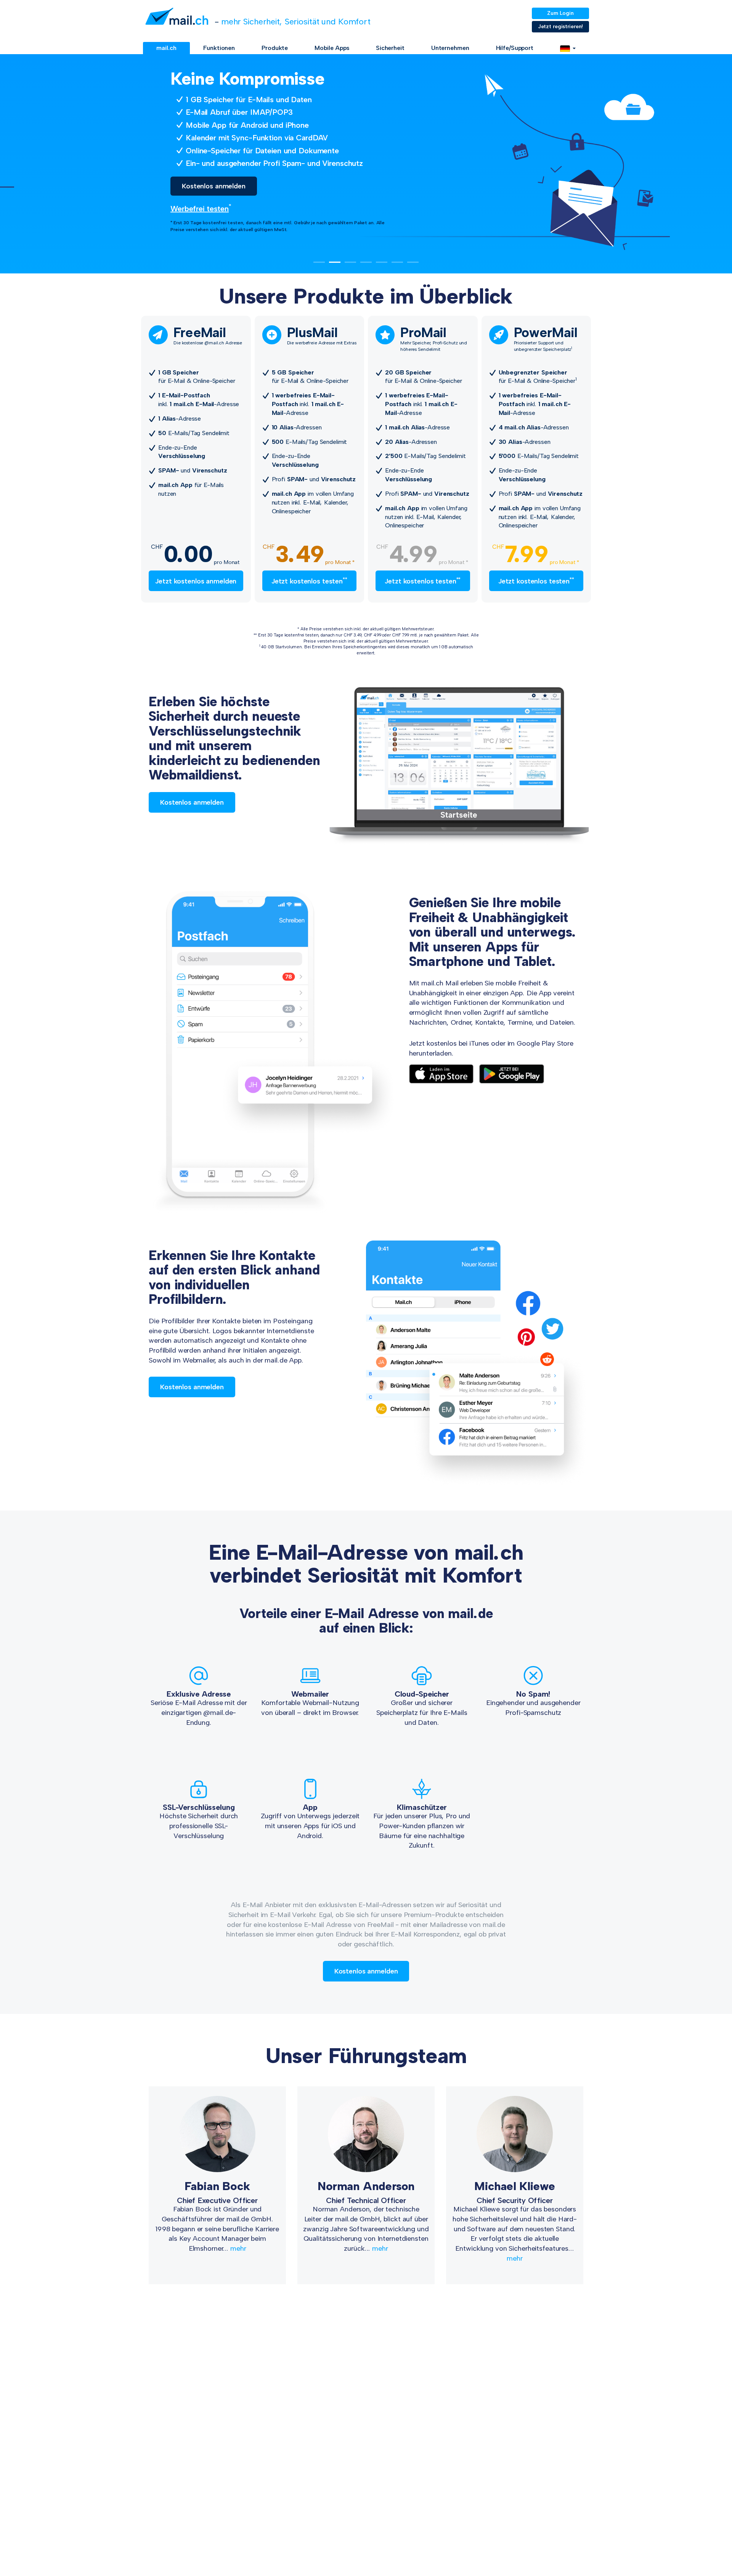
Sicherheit (390, 48)
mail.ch (166, 48)
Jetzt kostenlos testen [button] (309, 581)
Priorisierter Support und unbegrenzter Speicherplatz (546, 339)
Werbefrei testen (182, 209)
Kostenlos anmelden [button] (196, 186)
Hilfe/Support (515, 48)
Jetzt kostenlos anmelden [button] (196, 581)
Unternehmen (450, 48)
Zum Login (560, 13)
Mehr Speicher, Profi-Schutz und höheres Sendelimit (434, 339)
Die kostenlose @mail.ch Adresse (208, 336)
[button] (568, 48)
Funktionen (219, 48)
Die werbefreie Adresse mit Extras (322, 336)
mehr (238, 2248)
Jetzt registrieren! (561, 27)
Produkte (275, 48)
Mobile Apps (332, 48)
